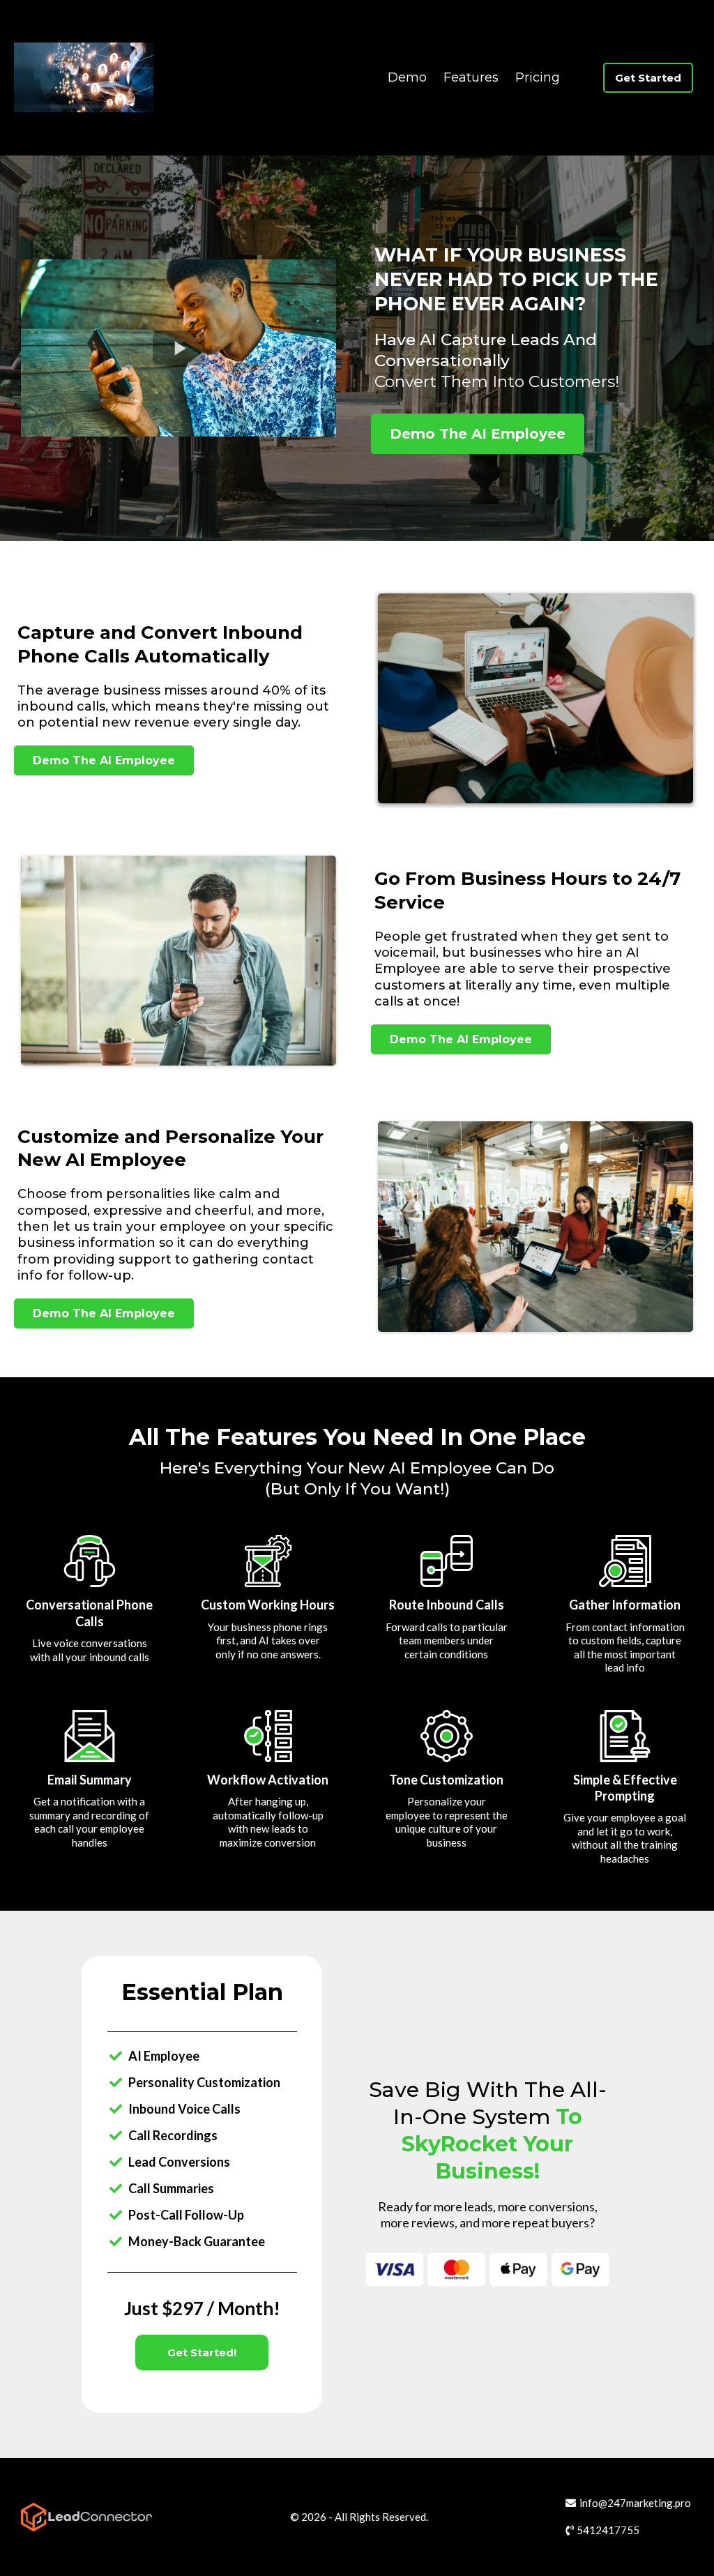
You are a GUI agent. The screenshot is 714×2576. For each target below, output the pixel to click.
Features (471, 77)
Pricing (538, 77)
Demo (407, 77)
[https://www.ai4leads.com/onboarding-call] (84, 77)
